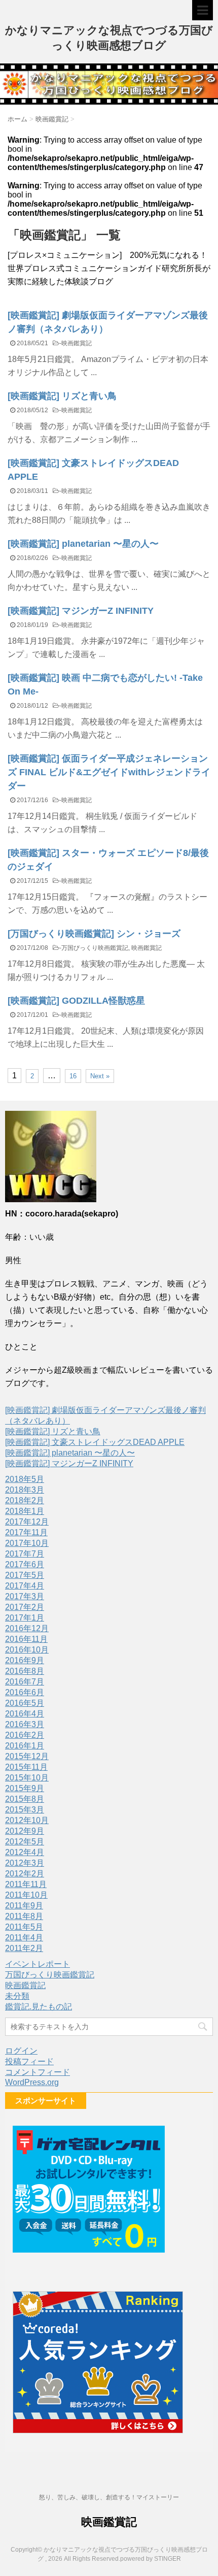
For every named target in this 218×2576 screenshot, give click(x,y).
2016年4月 (25, 1714)
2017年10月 (27, 1543)
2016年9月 (25, 1660)
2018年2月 (25, 1500)
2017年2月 (25, 1607)
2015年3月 (25, 1810)
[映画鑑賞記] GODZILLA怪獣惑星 (76, 1001)
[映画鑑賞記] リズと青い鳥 (62, 396)
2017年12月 (27, 1522)
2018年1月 (25, 1511)
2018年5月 (25, 1479)
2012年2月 (25, 1874)
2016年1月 (25, 1746)
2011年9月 (24, 1906)
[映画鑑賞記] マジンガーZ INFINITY (81, 611)
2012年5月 (25, 1842)
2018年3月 (25, 1490)
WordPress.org (32, 2082)
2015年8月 (25, 1799)
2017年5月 (25, 1575)
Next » (100, 1076)
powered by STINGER (151, 2559)
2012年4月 (25, 1852)
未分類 (17, 1996)
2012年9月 (25, 1831)
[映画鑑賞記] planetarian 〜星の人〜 (83, 544)
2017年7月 (25, 1554)
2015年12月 (27, 1756)
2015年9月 (25, 1788)
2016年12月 (27, 1628)
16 (73, 1076)
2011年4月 (24, 1938)
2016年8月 (25, 1671)
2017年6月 (25, 1564)
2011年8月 (24, 1916)
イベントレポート (38, 1964)
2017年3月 (25, 1596)
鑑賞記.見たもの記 (39, 2007)
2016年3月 (25, 1724)
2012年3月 (25, 1863)
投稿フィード (29, 2061)
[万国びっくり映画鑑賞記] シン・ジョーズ (94, 934)
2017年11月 (26, 1532)
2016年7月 (25, 1682)
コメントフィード (38, 2072)
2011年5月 (24, 1927)
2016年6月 (25, 1692)
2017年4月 (25, 1586)
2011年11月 (26, 1884)
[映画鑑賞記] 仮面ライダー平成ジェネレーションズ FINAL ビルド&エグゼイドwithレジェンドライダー (109, 772)
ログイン (21, 2051)
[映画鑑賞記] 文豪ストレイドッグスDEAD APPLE (95, 1442)
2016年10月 (27, 1650)
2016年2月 (25, 1735)
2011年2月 (24, 1948)
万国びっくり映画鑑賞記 (95, 948)
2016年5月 (25, 1703)
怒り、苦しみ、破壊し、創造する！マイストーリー (109, 2497)
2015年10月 (27, 1778)
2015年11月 (26, 1767)
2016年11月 (26, 1639)
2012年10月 (27, 1820)
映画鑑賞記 (77, 343)
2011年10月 (26, 1895)
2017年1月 (25, 1618)
